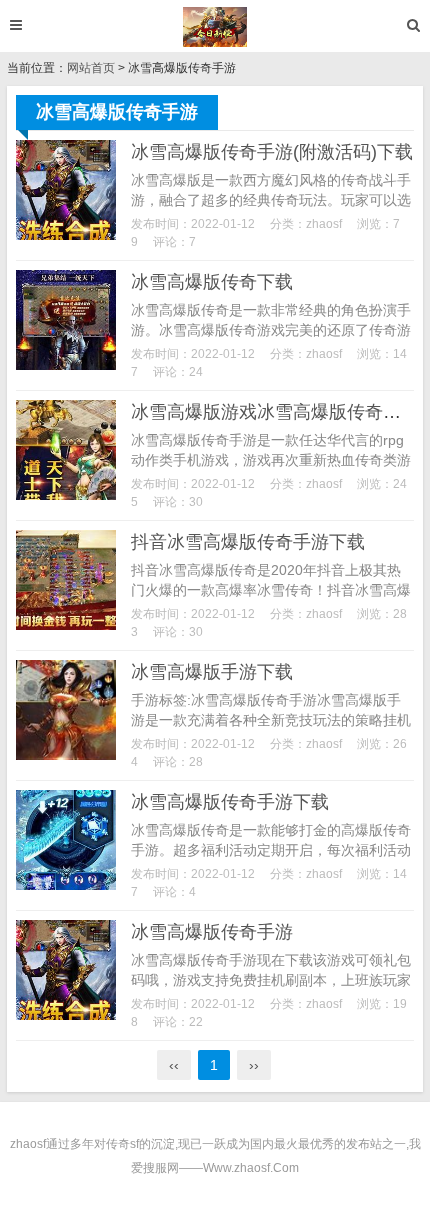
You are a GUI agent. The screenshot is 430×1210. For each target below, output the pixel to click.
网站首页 (91, 68)
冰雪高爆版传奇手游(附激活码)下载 (272, 152)
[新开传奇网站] (215, 27)
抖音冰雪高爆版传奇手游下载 (248, 542)
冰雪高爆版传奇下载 (212, 282)
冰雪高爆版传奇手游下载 (230, 802)
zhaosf (324, 224)
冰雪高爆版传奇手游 (212, 932)
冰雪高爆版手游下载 (212, 672)
